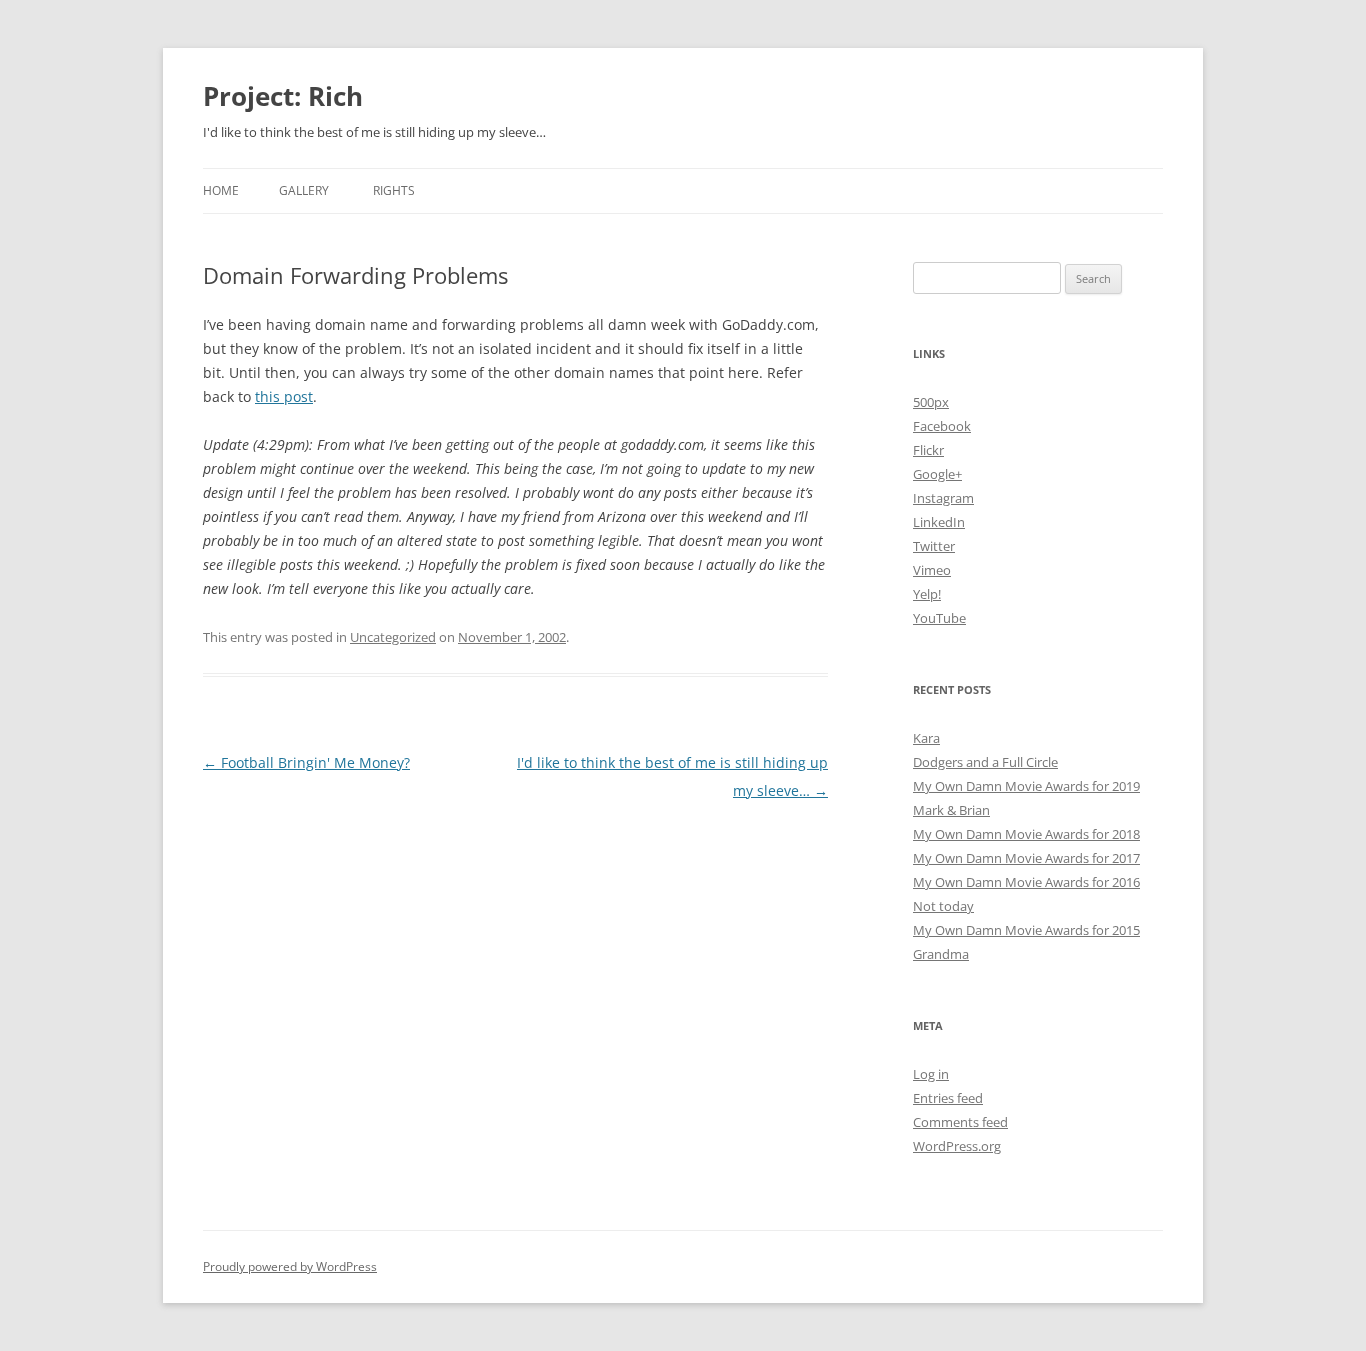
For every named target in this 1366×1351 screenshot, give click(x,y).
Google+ (937, 474)
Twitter (934, 546)
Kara (926, 738)
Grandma (941, 954)
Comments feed (960, 1122)
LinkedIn (939, 522)
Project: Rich (283, 96)
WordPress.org (957, 1146)
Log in (931, 1074)
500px (931, 402)
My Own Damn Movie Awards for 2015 (1026, 930)
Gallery (304, 190)
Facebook (942, 426)
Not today (943, 906)
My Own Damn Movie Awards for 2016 (1026, 882)
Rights (394, 190)
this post (284, 396)
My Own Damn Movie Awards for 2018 (1026, 834)
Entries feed (948, 1098)
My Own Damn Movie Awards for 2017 (1026, 858)
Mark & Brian (951, 810)
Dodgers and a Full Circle (985, 762)
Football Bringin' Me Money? (306, 762)
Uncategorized (393, 637)
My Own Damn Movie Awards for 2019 (1026, 786)
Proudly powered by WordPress (290, 1266)
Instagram (943, 498)
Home (221, 190)
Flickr (928, 450)
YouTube (939, 618)
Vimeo (932, 570)
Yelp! (927, 594)
